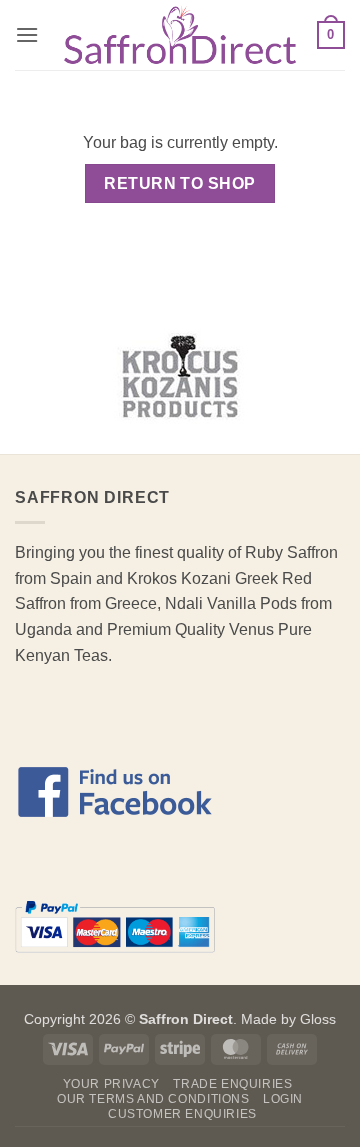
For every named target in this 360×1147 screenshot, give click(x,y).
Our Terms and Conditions (153, 1099)
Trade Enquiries (232, 1084)
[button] (27, 34)
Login (283, 1099)
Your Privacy (111, 1084)
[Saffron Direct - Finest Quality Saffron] (180, 35)
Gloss (318, 1019)
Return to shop (180, 183)
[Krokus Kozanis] (180, 375)
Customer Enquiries (182, 1114)
